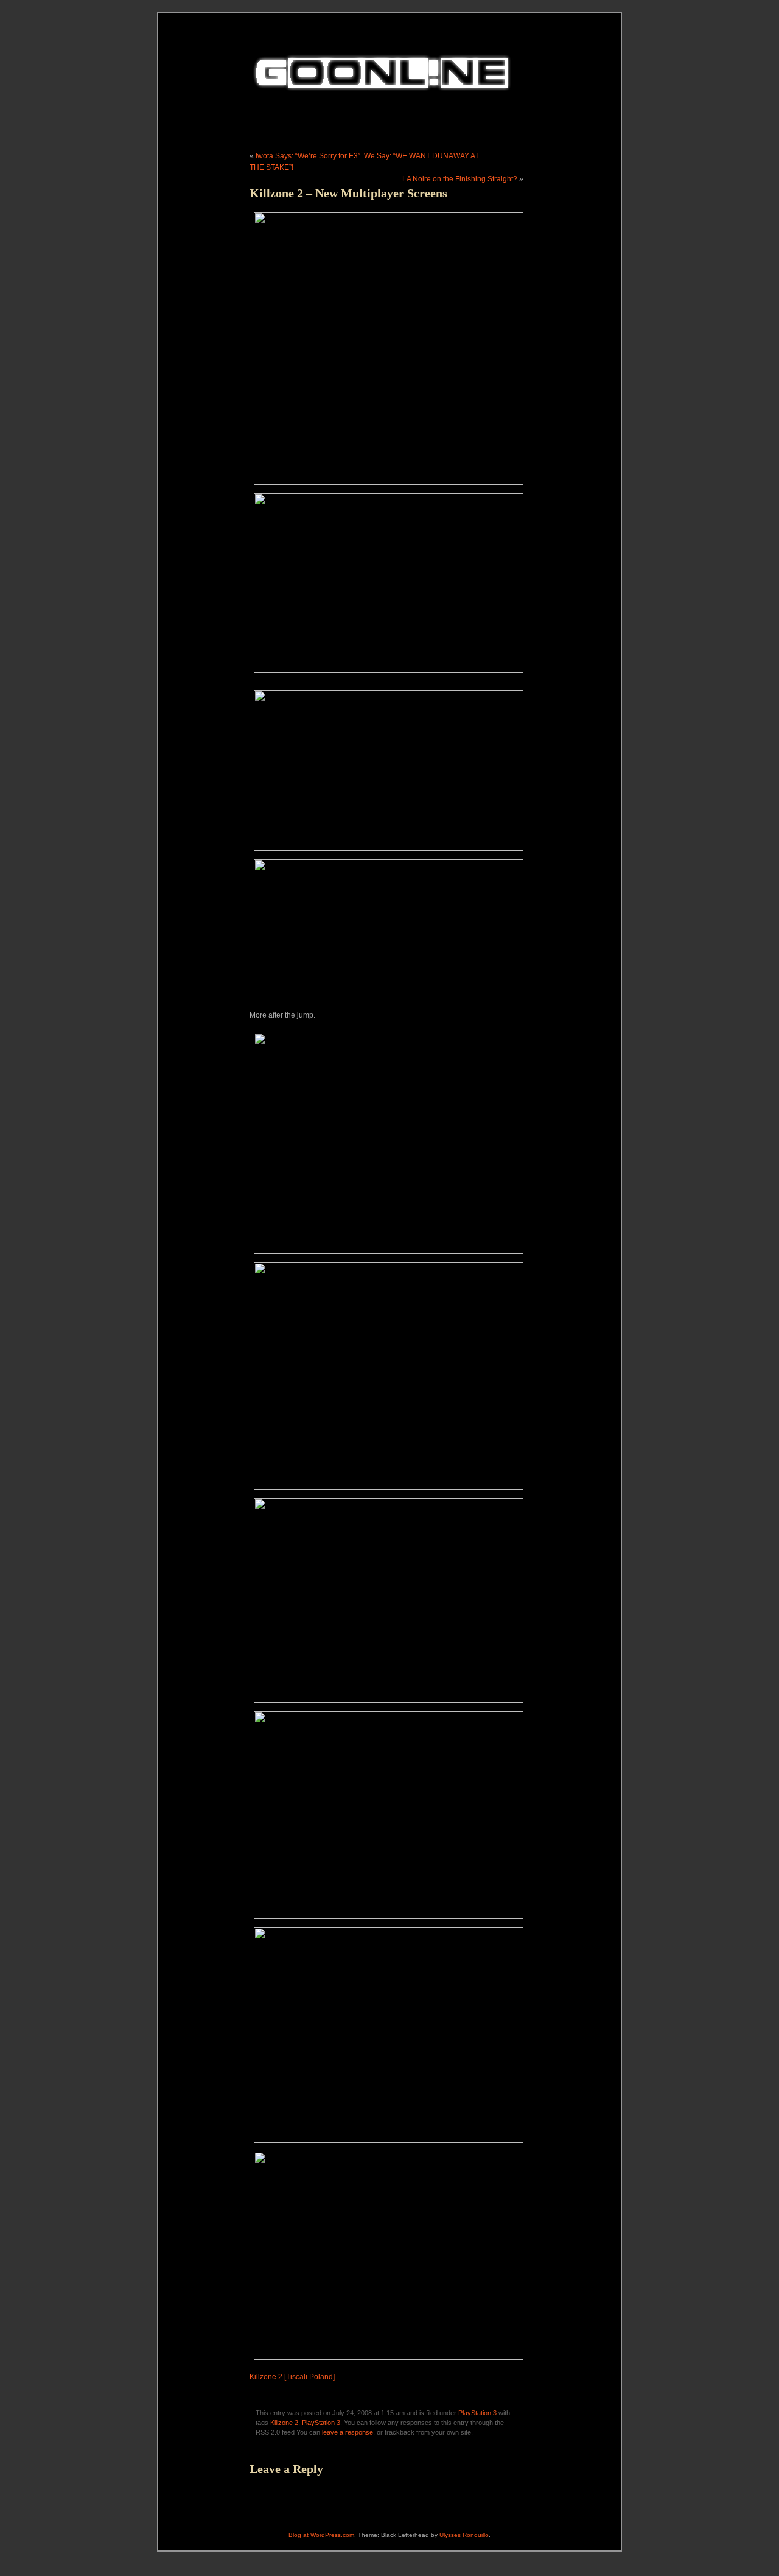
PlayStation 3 (477, 2413)
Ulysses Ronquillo (464, 2535)
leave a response (348, 2432)
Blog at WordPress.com (321, 2535)
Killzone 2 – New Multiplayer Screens (348, 193)
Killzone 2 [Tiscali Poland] (292, 2377)
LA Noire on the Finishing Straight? (460, 179)
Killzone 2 (284, 2423)
